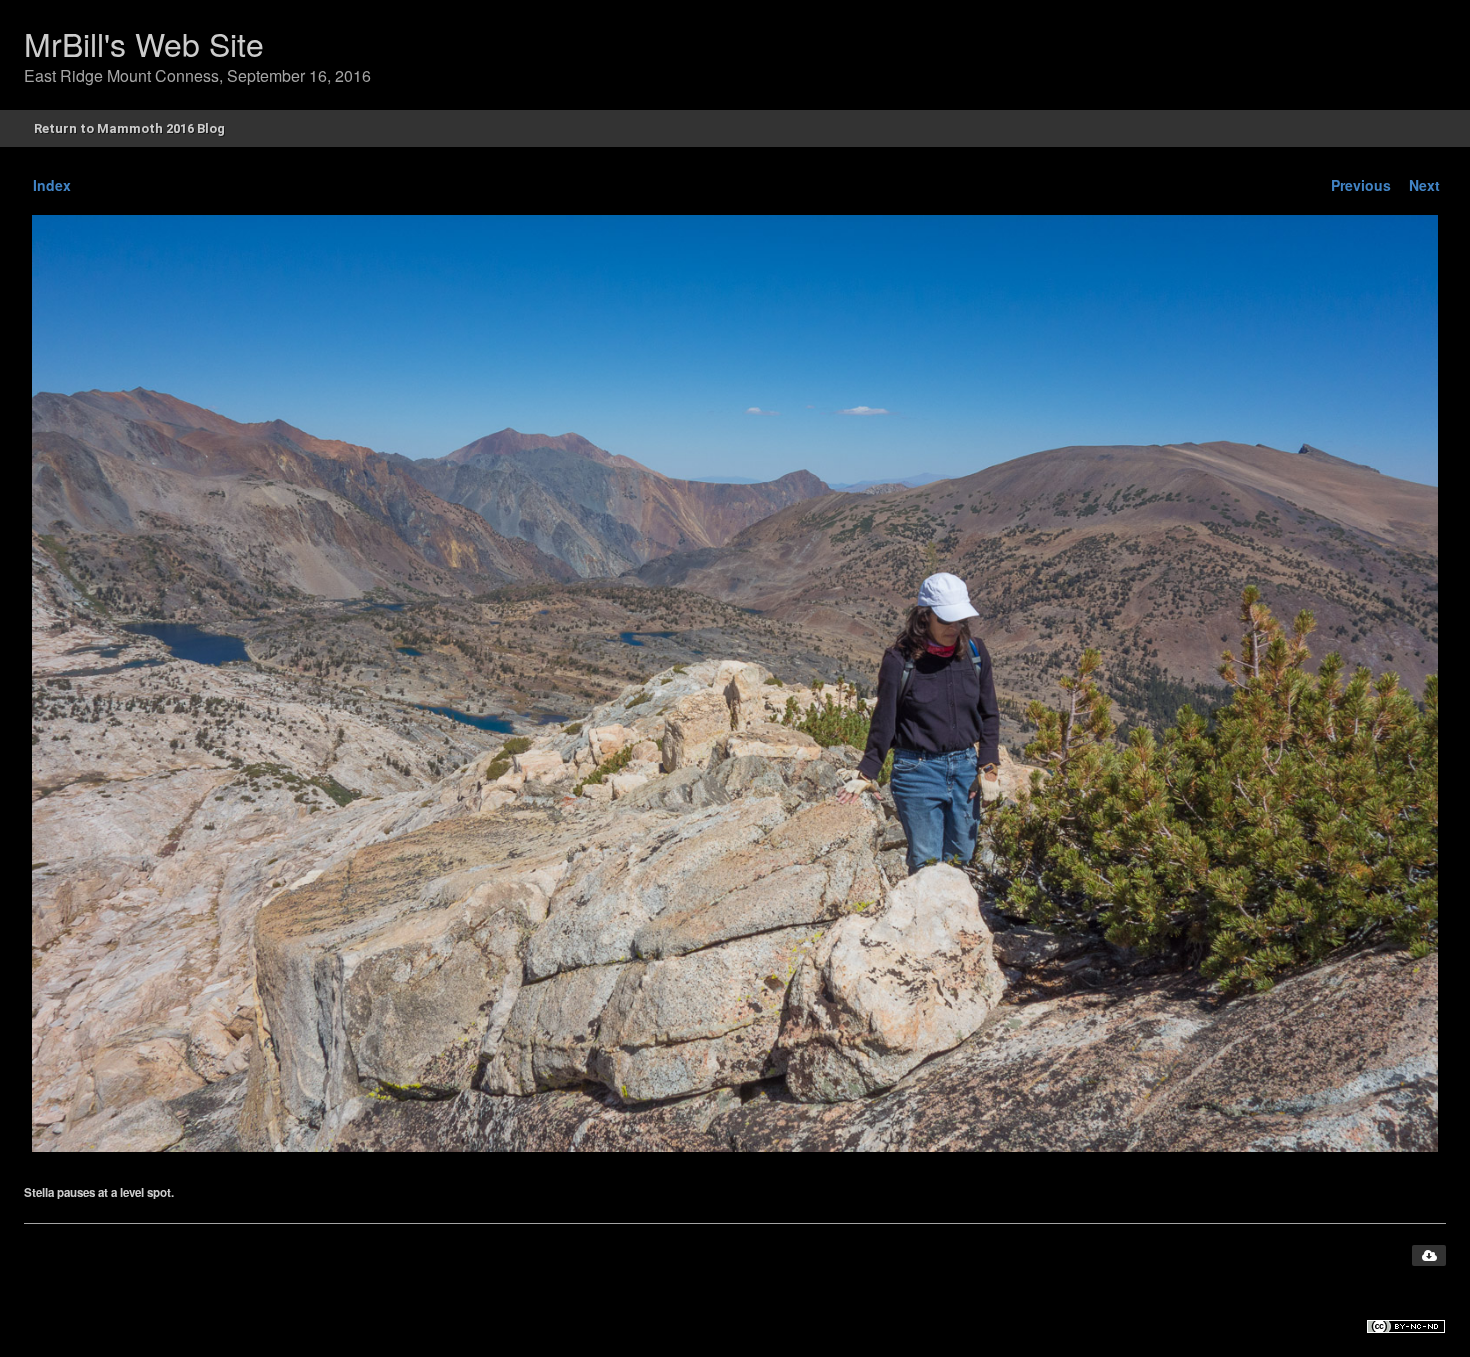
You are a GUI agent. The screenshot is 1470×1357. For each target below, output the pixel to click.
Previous (1361, 185)
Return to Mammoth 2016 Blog (129, 128)
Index (52, 185)
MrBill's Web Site (144, 43)
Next (1424, 185)
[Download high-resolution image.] (1429, 1255)
